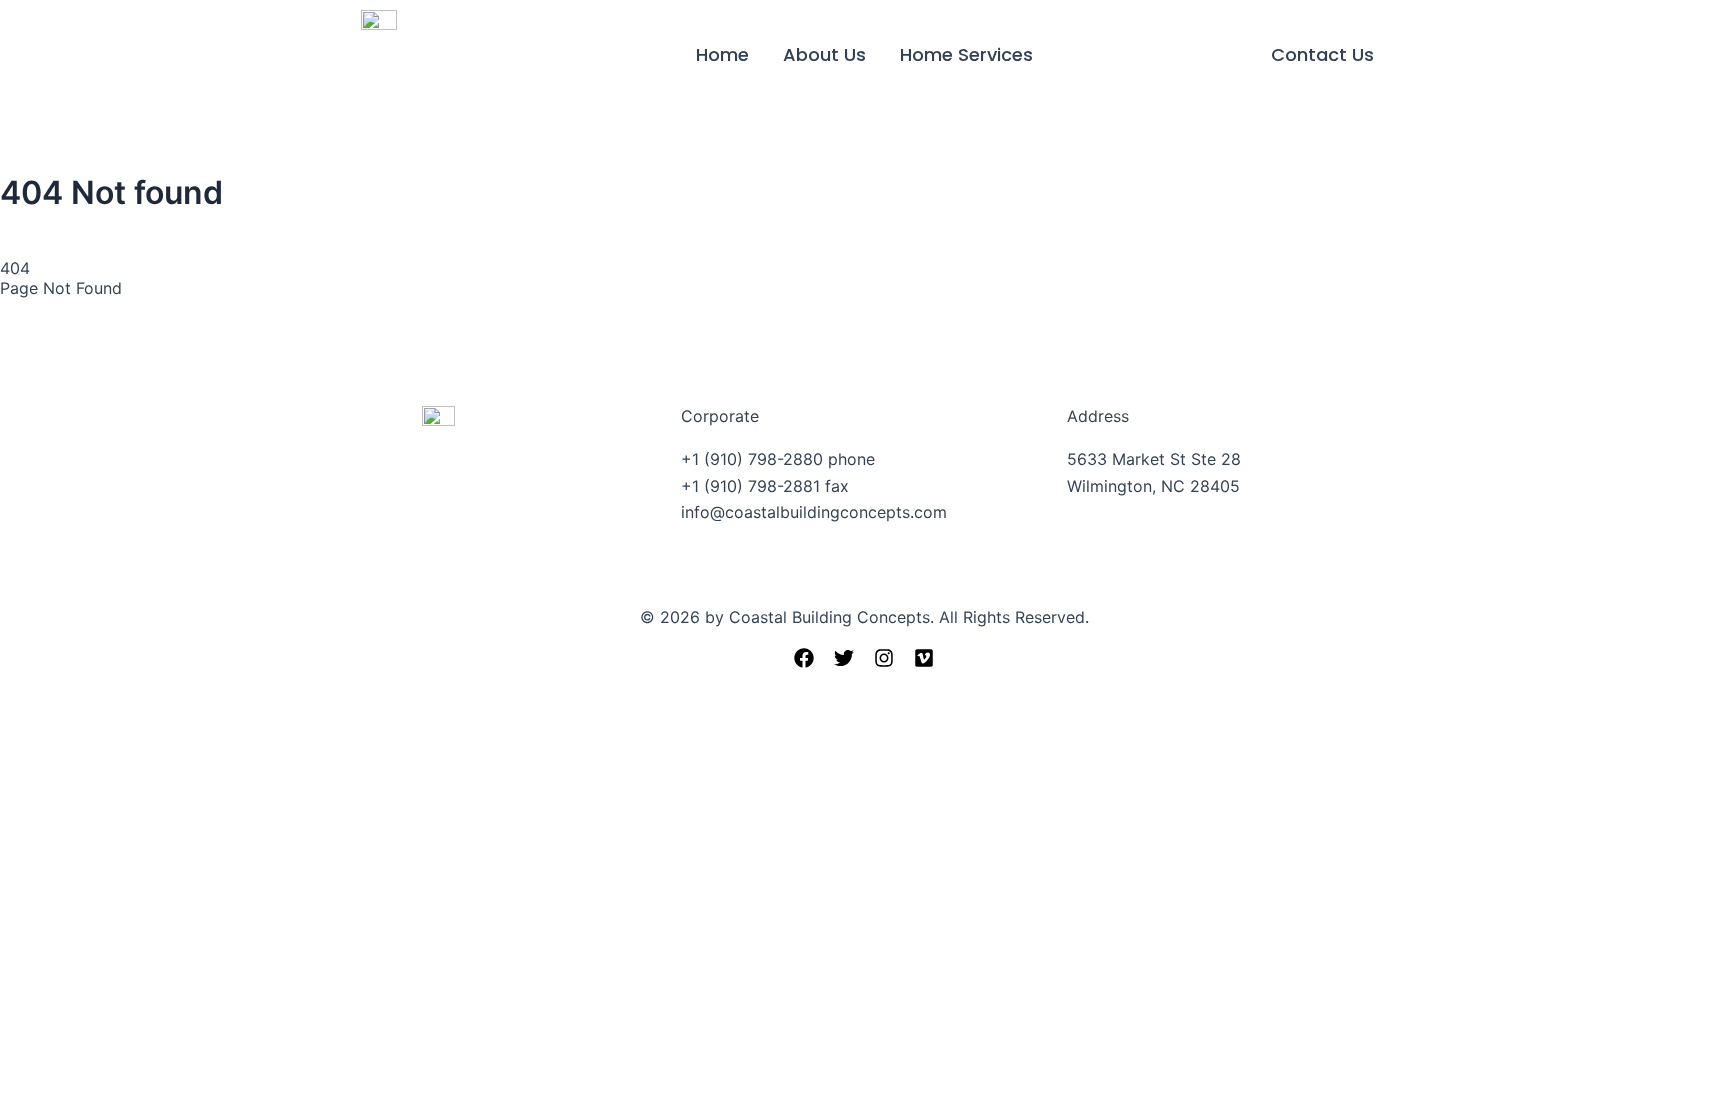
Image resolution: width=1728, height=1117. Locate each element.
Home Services (966, 54)
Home (722, 54)
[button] (1322, 55)
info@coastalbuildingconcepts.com (814, 512)
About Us (824, 54)
